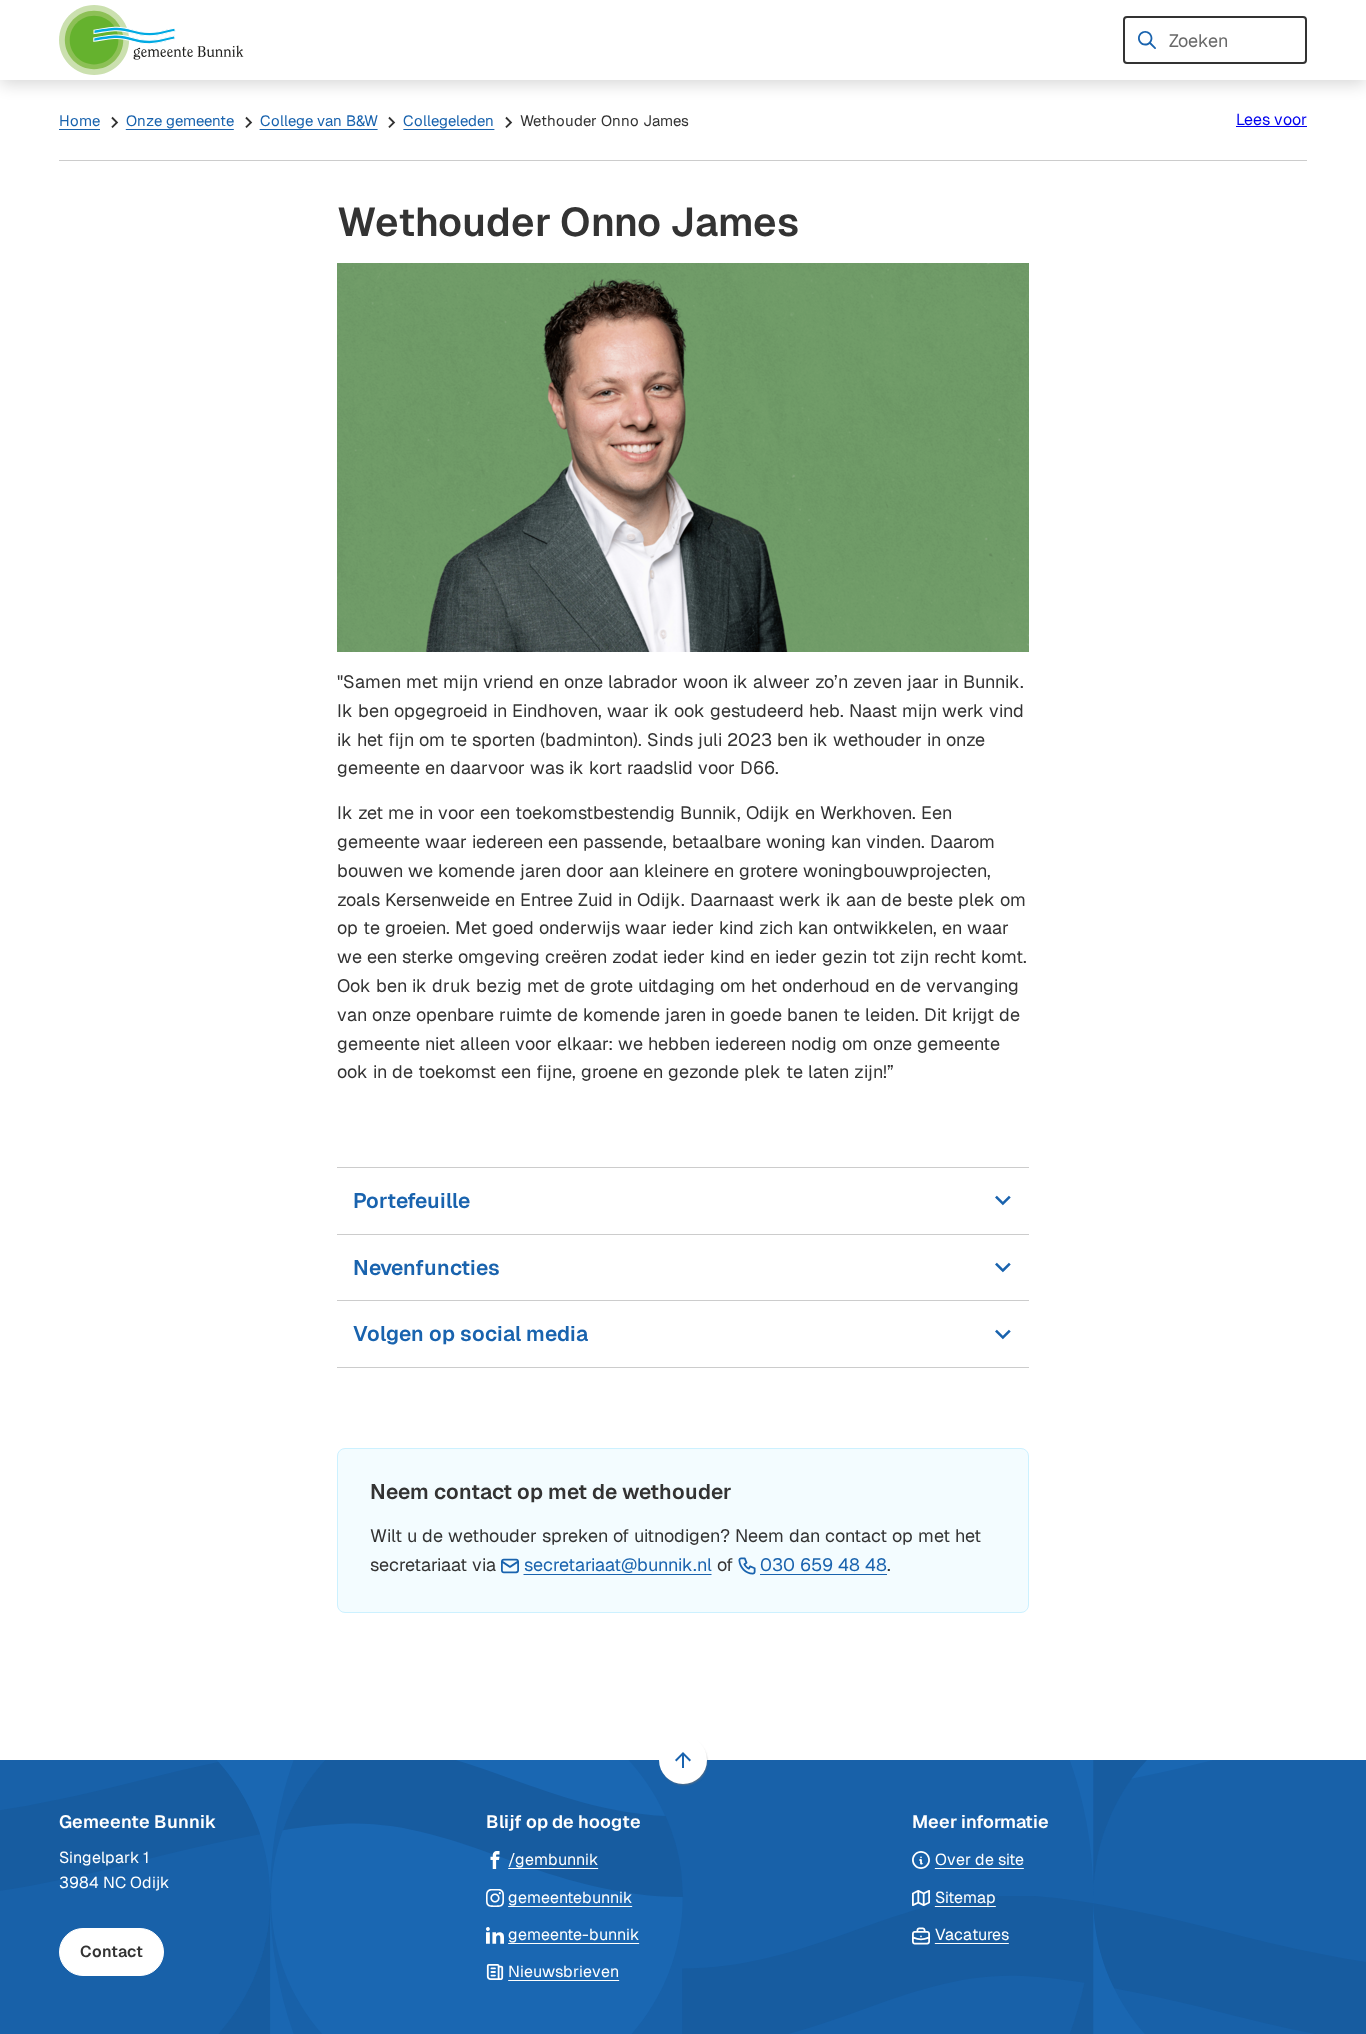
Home (79, 120)
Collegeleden (448, 120)
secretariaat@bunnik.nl (618, 1564)
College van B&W (319, 120)
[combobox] (1215, 40)
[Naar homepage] (159, 40)
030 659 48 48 (823, 1564)
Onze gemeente (180, 120)
